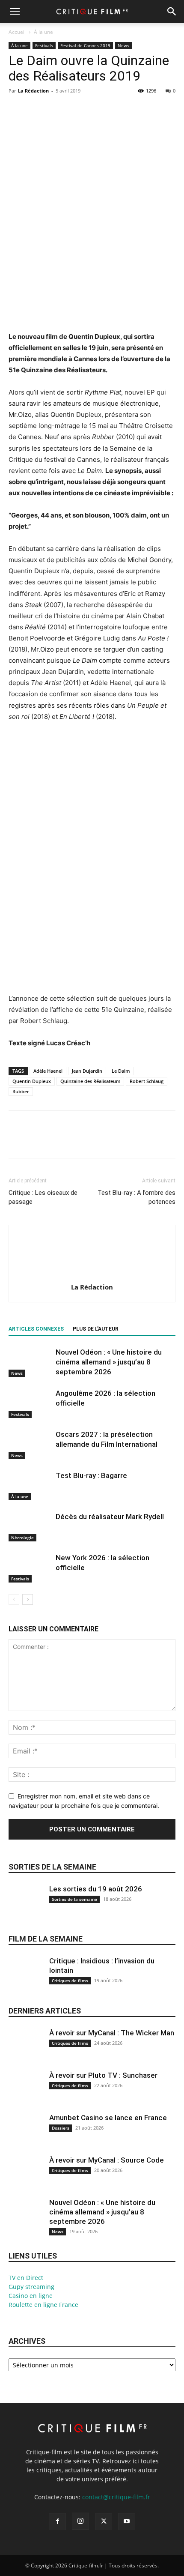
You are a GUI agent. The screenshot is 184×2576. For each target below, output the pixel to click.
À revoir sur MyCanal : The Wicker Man (112, 2033)
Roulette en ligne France (43, 2305)
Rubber (21, 1091)
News (123, 45)
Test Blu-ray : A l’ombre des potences (137, 1197)
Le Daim (121, 1071)
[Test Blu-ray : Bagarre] (30, 1485)
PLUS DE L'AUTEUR (96, 1329)
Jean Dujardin (87, 1071)
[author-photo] (92, 1275)
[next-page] (28, 1599)
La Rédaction (33, 91)
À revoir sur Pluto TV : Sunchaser (103, 2075)
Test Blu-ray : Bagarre (91, 1475)
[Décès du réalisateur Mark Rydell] (30, 1527)
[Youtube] (127, 2522)
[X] (37, 110)
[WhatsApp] (76, 110)
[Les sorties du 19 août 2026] (26, 1907)
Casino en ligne (31, 2296)
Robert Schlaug (147, 1081)
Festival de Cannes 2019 (85, 45)
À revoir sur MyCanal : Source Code (107, 2160)
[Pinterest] (56, 110)
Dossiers (61, 2128)
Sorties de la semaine (52, 1867)
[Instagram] (80, 2521)
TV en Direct (26, 2278)
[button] (15, 12)
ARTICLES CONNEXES (36, 1329)
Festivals (44, 45)
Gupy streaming (31, 2287)
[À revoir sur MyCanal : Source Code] (26, 2178)
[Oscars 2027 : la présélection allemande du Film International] (30, 1444)
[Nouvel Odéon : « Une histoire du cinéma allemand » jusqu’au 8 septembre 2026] (30, 1362)
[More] (96, 110)
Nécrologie (22, 1538)
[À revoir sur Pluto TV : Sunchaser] (26, 2093)
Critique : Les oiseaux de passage (43, 1197)
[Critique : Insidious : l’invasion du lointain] (26, 1979)
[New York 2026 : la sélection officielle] (30, 1568)
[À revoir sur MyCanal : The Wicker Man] (26, 2051)
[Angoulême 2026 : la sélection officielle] (30, 1403)
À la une (43, 32)
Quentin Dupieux (32, 1081)
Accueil (17, 32)
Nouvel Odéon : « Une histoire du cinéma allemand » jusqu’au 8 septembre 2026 (109, 1362)
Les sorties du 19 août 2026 (96, 1889)
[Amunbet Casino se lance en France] (26, 2136)
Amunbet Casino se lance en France (108, 2118)
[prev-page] (14, 1599)
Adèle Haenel (48, 1071)
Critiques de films (70, 1981)
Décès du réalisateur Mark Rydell (110, 1517)
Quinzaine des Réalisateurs (90, 1081)
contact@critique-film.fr (116, 2497)
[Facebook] (17, 110)
